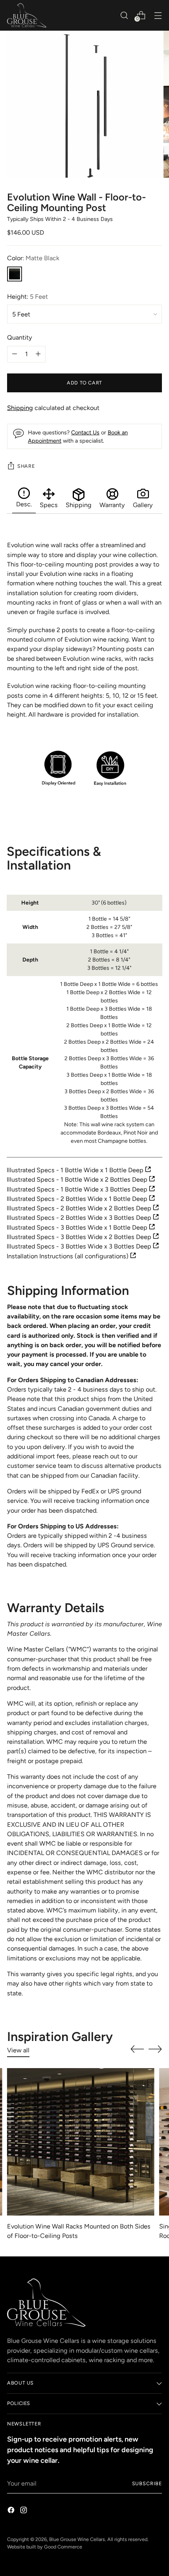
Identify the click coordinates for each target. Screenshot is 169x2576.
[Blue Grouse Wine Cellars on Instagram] (24, 2511)
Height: (28, 297)
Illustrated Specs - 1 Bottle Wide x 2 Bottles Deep (78, 1180)
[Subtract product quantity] (38, 354)
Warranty (112, 505)
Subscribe (147, 2483)
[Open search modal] (124, 15)
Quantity (20, 337)
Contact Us (85, 432)
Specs (49, 505)
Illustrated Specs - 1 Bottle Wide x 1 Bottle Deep (76, 1170)
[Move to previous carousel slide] (137, 2049)
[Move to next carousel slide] (155, 2049)
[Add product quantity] (15, 354)
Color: (33, 258)
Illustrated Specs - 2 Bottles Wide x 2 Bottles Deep (80, 1208)
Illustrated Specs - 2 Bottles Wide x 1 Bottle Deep (78, 1199)
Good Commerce (63, 2547)
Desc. (24, 504)
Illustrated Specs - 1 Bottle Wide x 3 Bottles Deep (78, 1189)
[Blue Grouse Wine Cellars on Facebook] (12, 2511)
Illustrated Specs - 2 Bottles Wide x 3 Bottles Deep (80, 1218)
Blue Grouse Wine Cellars (77, 2539)
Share (26, 466)
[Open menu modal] (158, 15)
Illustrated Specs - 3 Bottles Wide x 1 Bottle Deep (78, 1227)
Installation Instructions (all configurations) (68, 1256)
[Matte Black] (15, 274)
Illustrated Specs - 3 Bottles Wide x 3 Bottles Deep (80, 1246)
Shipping (20, 408)
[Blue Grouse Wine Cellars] (27, 15)
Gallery (143, 505)
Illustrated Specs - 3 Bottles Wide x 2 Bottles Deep (80, 1237)
